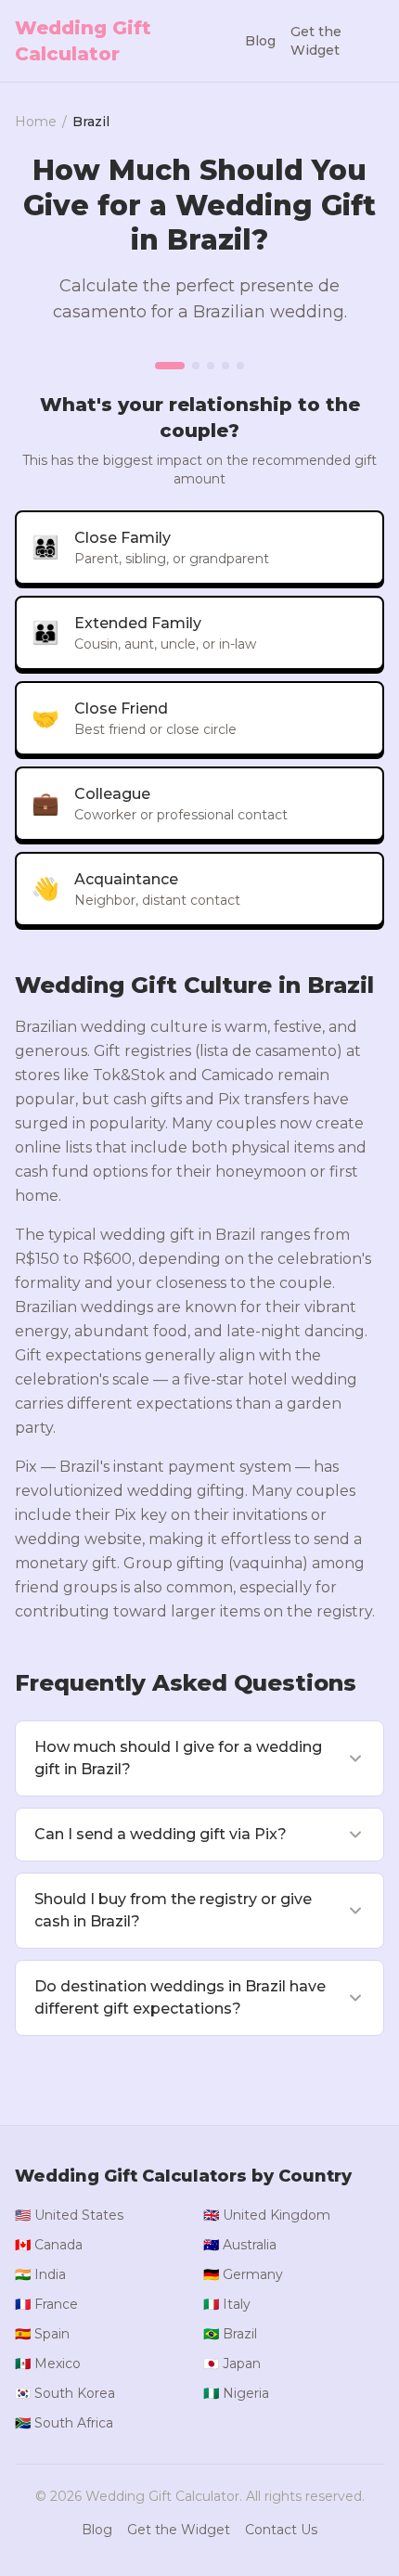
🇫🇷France (46, 2304)
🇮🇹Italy (227, 2304)
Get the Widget (316, 41)
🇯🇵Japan (232, 2363)
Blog (260, 41)
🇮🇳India (40, 2274)
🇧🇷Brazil (230, 2334)
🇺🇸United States (69, 2215)
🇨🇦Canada (49, 2245)
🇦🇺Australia (240, 2245)
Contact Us (281, 2530)
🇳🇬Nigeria (236, 2393)
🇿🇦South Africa (64, 2423)
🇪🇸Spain (42, 2334)
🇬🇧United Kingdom (267, 2215)
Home (36, 122)
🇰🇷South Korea (65, 2393)
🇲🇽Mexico (48, 2363)
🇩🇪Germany (243, 2274)
